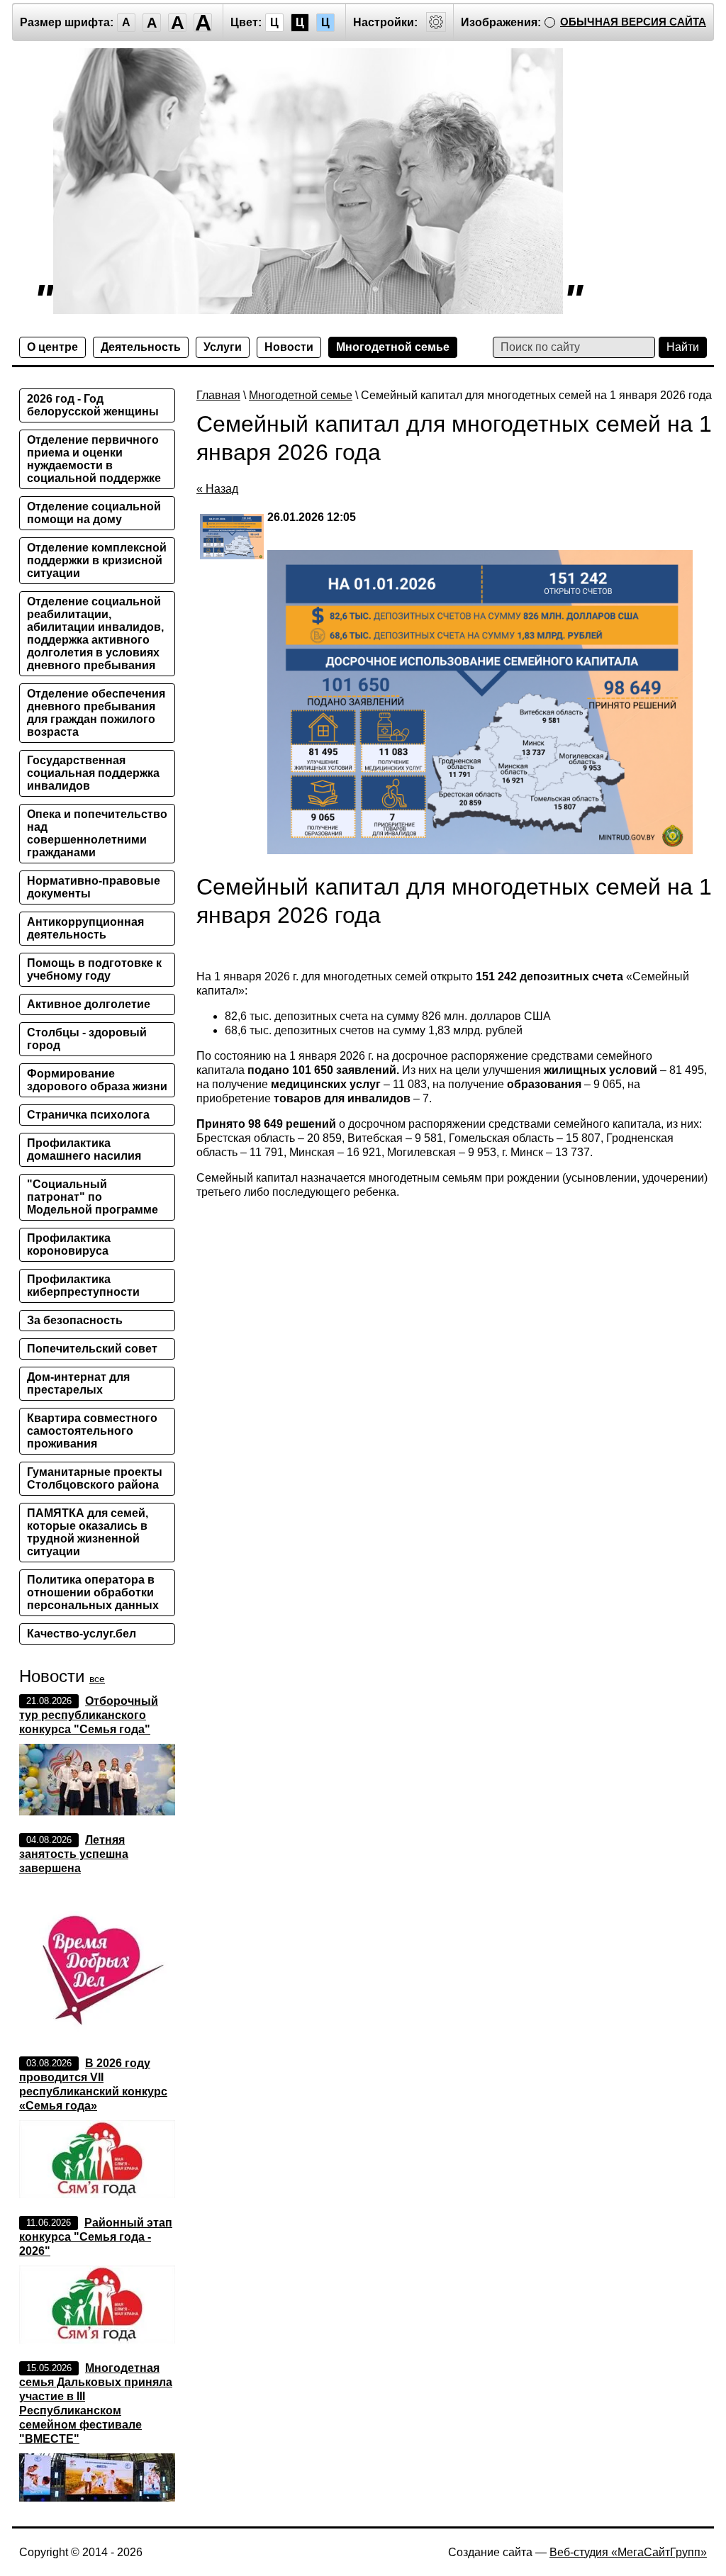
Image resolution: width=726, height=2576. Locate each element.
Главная (218, 395)
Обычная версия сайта (633, 22)
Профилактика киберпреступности (83, 1286)
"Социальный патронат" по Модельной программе (93, 1197)
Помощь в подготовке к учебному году (94, 969)
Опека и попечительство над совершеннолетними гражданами (97, 833)
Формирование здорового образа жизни (97, 1080)
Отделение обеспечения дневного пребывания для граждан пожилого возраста (96, 713)
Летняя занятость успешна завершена (74, 1854)
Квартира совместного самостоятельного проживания (92, 1431)
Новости (289, 347)
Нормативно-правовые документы (94, 887)
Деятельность (141, 347)
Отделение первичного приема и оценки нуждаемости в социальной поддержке (94, 459)
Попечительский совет (92, 1349)
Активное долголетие (89, 1004)
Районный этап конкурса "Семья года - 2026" (96, 2237)
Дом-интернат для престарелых (78, 1383)
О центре (52, 347)
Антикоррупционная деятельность (85, 928)
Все (97, 1679)
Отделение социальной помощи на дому (94, 513)
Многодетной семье (393, 347)
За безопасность (75, 1320)
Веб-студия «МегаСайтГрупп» (628, 2552)
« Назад (217, 489)
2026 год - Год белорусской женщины (93, 405)
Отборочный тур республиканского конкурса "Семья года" (89, 1715)
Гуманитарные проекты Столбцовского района (95, 1478)
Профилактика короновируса (69, 1244)
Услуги (223, 347)
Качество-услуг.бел (82, 1634)
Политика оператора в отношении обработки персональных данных (93, 1592)
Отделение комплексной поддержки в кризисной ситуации (97, 560)
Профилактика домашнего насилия (84, 1149)
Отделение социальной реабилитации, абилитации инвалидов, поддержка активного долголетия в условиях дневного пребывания (95, 633)
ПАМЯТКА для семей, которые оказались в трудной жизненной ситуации (88, 1532)
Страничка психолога (88, 1115)
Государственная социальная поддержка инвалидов (93, 773)
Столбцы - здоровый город (87, 1039)
